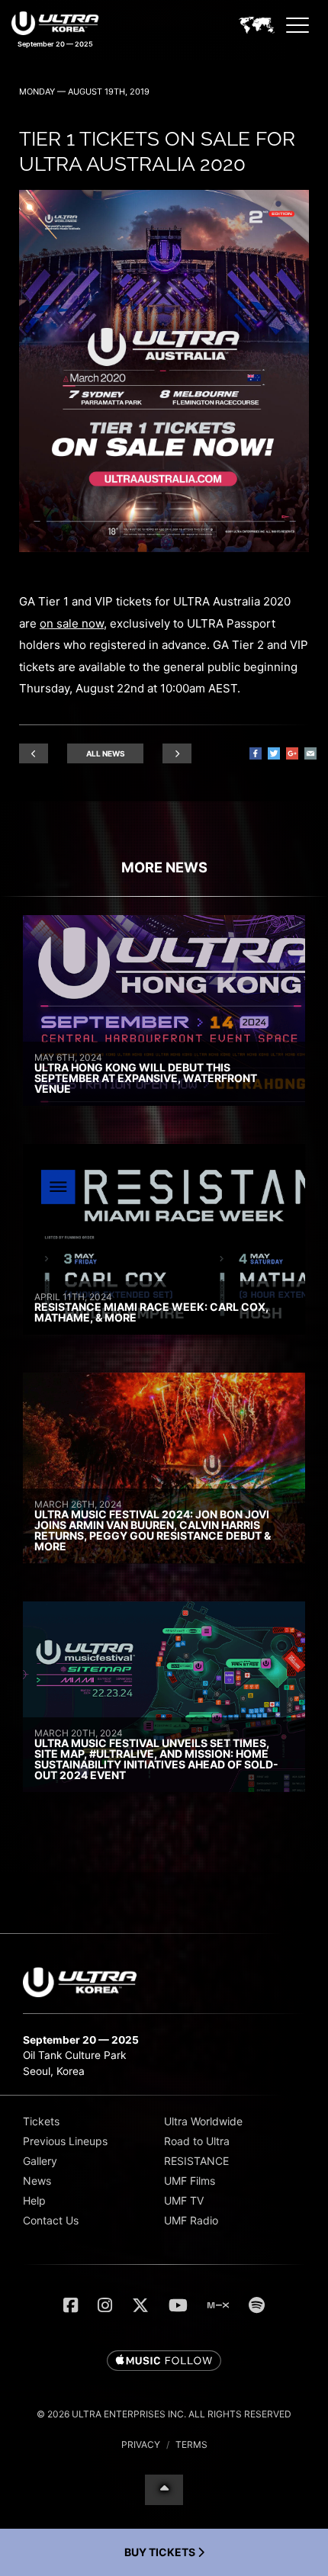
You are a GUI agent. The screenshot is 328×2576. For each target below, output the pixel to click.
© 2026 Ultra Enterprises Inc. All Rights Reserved (164, 2414)
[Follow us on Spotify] (257, 2305)
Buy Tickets (161, 2552)
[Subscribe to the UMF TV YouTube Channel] (178, 2305)
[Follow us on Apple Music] (164, 2362)
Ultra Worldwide (203, 2121)
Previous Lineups (65, 2141)
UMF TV (184, 2200)
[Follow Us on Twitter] (140, 2305)
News (37, 2181)
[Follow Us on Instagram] (105, 2305)
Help (34, 2200)
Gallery (40, 2161)
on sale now (72, 623)
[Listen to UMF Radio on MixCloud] (218, 2305)
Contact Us (51, 2220)
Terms (191, 2444)
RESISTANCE (196, 2161)
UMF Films (190, 2181)
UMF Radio (191, 2220)
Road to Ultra (197, 2141)
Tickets (41, 2121)
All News (106, 753)
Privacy (141, 2444)
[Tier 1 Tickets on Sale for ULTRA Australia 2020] (164, 548)
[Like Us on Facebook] (71, 2305)
